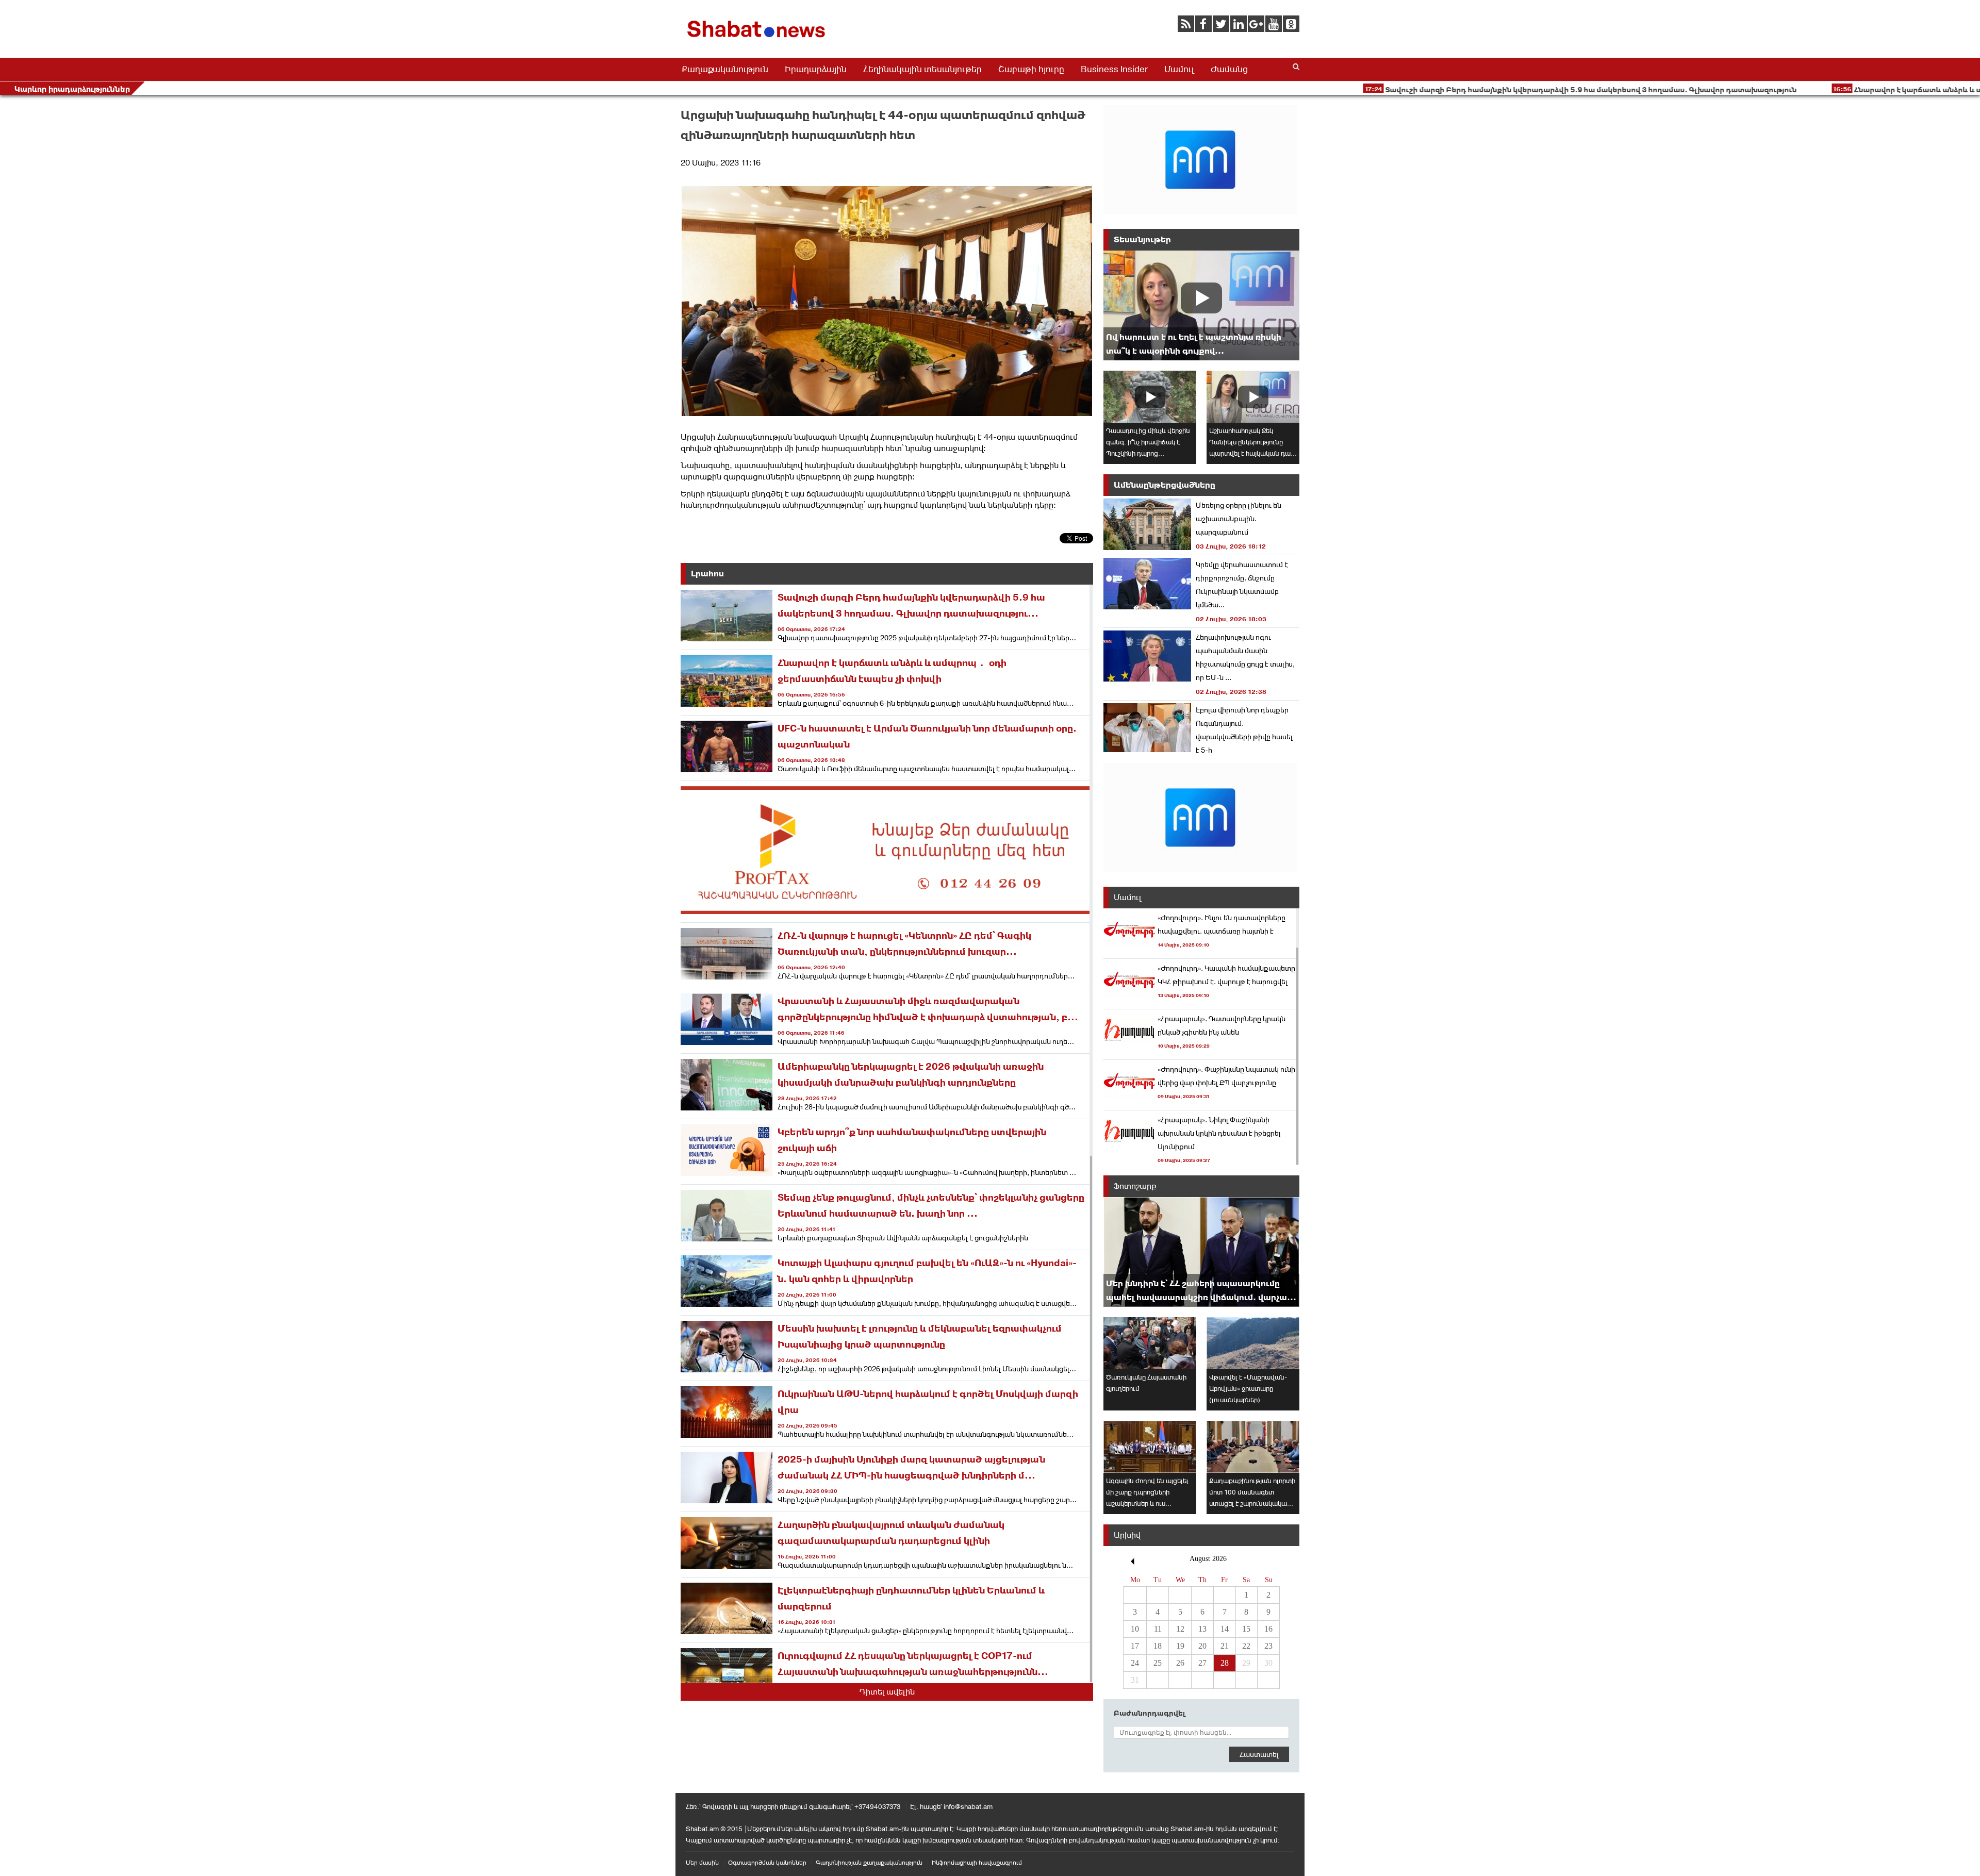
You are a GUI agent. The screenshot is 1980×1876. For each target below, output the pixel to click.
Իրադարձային (816, 69)
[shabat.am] (758, 39)
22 (1246, 1646)
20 (1202, 1646)
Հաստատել (1259, 1754)
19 (1180, 1646)
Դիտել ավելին (887, 1692)
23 (1268, 1646)
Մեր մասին (702, 1863)
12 (1180, 1629)
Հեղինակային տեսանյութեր (922, 69)
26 (1180, 1663)
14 (1225, 1629)
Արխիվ (1127, 1535)
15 (1246, 1629)
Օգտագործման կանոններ (767, 1863)
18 (1158, 1646)
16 (1268, 1629)
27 (1202, 1663)
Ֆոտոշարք (1135, 1186)
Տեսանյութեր (1142, 239)
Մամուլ (1179, 69)
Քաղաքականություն (725, 69)
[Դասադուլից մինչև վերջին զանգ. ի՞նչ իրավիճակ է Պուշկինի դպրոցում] (1150, 397)
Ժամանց (1229, 69)
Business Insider (1114, 69)
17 (1135, 1646)
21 (1225, 1646)
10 (1135, 1629)
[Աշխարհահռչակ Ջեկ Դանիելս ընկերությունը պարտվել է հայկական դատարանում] (1253, 397)
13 (1202, 1629)
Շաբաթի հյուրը (1031, 69)
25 (1158, 1663)
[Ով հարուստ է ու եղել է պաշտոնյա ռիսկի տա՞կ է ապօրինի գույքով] (1201, 305)
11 (1158, 1629)
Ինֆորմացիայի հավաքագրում (977, 1863)
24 (1135, 1663)
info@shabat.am (968, 1807)
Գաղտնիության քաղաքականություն (869, 1863)
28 (1225, 1663)
